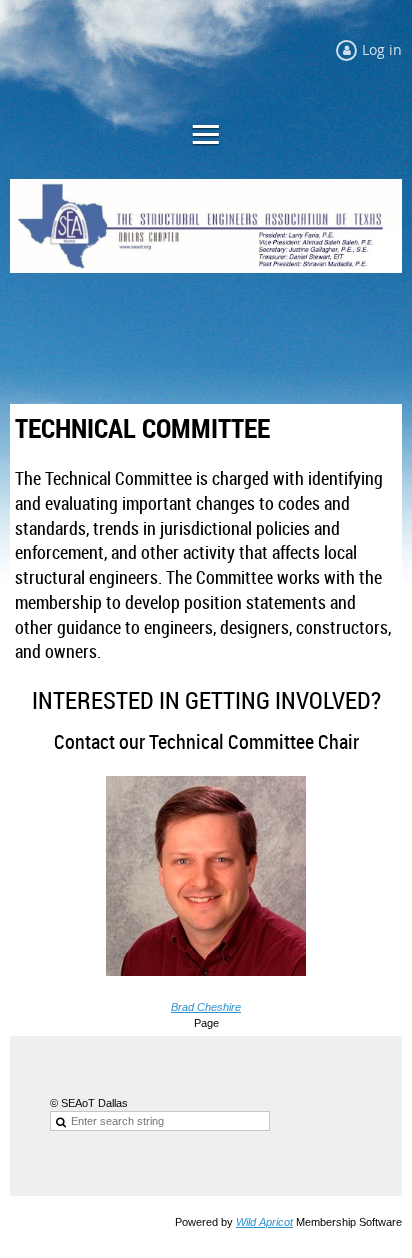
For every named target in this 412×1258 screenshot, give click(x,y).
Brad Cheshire (206, 1007)
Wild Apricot (264, 1222)
